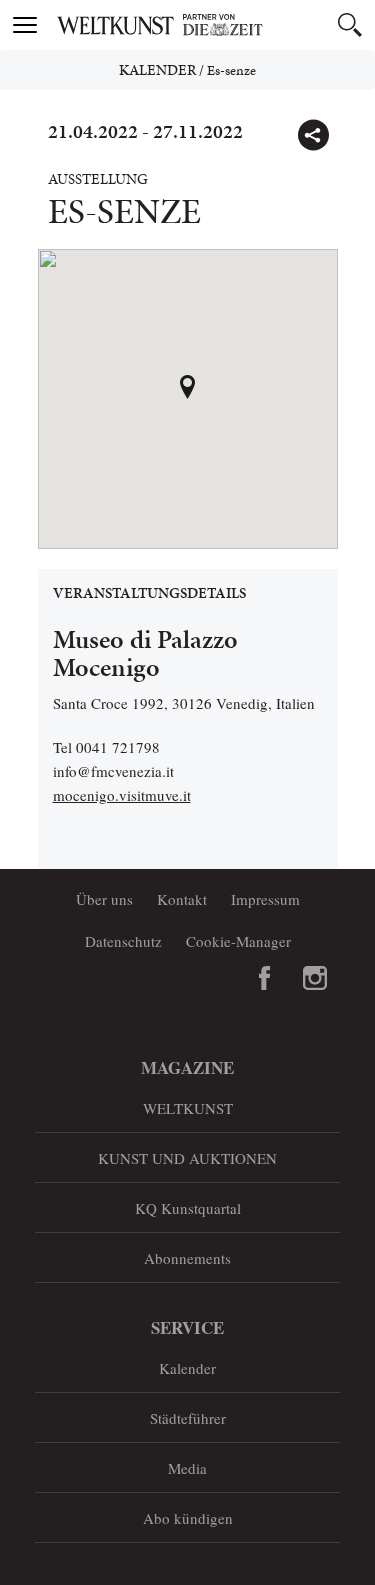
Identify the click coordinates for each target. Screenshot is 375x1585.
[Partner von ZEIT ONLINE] (212, 25)
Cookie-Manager (238, 941)
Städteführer (188, 1418)
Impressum (265, 899)
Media (187, 1468)
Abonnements (187, 1258)
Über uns (104, 899)
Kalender (157, 70)
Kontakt (182, 899)
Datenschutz (123, 941)
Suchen (350, 25)
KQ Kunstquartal (188, 1208)
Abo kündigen (188, 1518)
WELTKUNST (188, 1108)
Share (313, 135)
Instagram (315, 978)
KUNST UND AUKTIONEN (187, 1158)
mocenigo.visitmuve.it (122, 795)
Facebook (265, 978)
